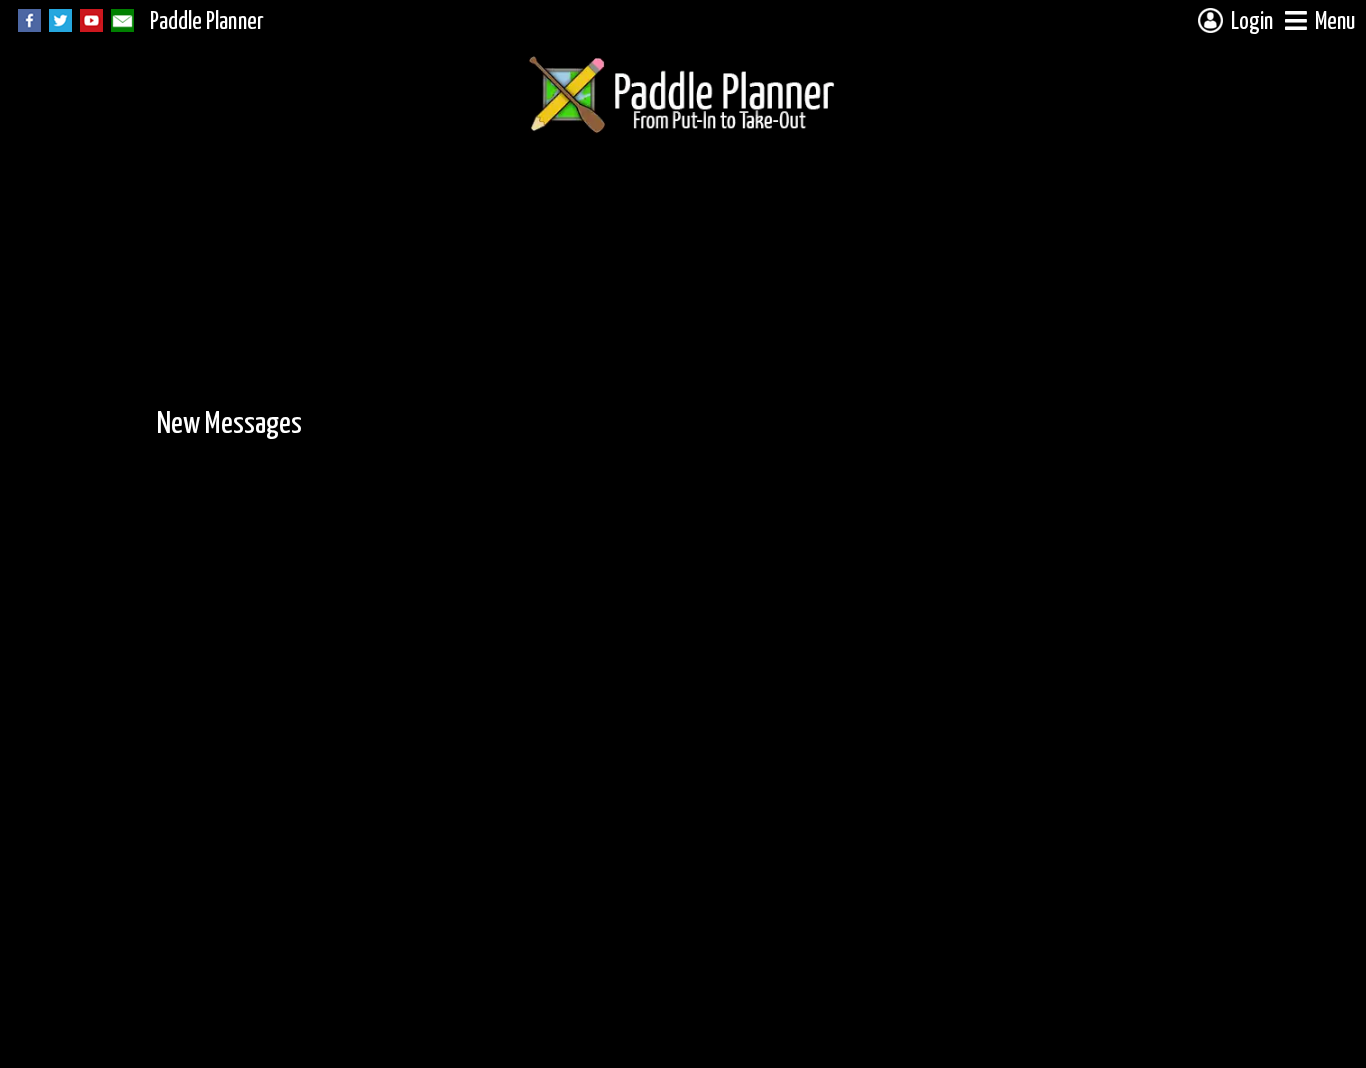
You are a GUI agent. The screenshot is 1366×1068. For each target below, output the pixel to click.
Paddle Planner (207, 22)
